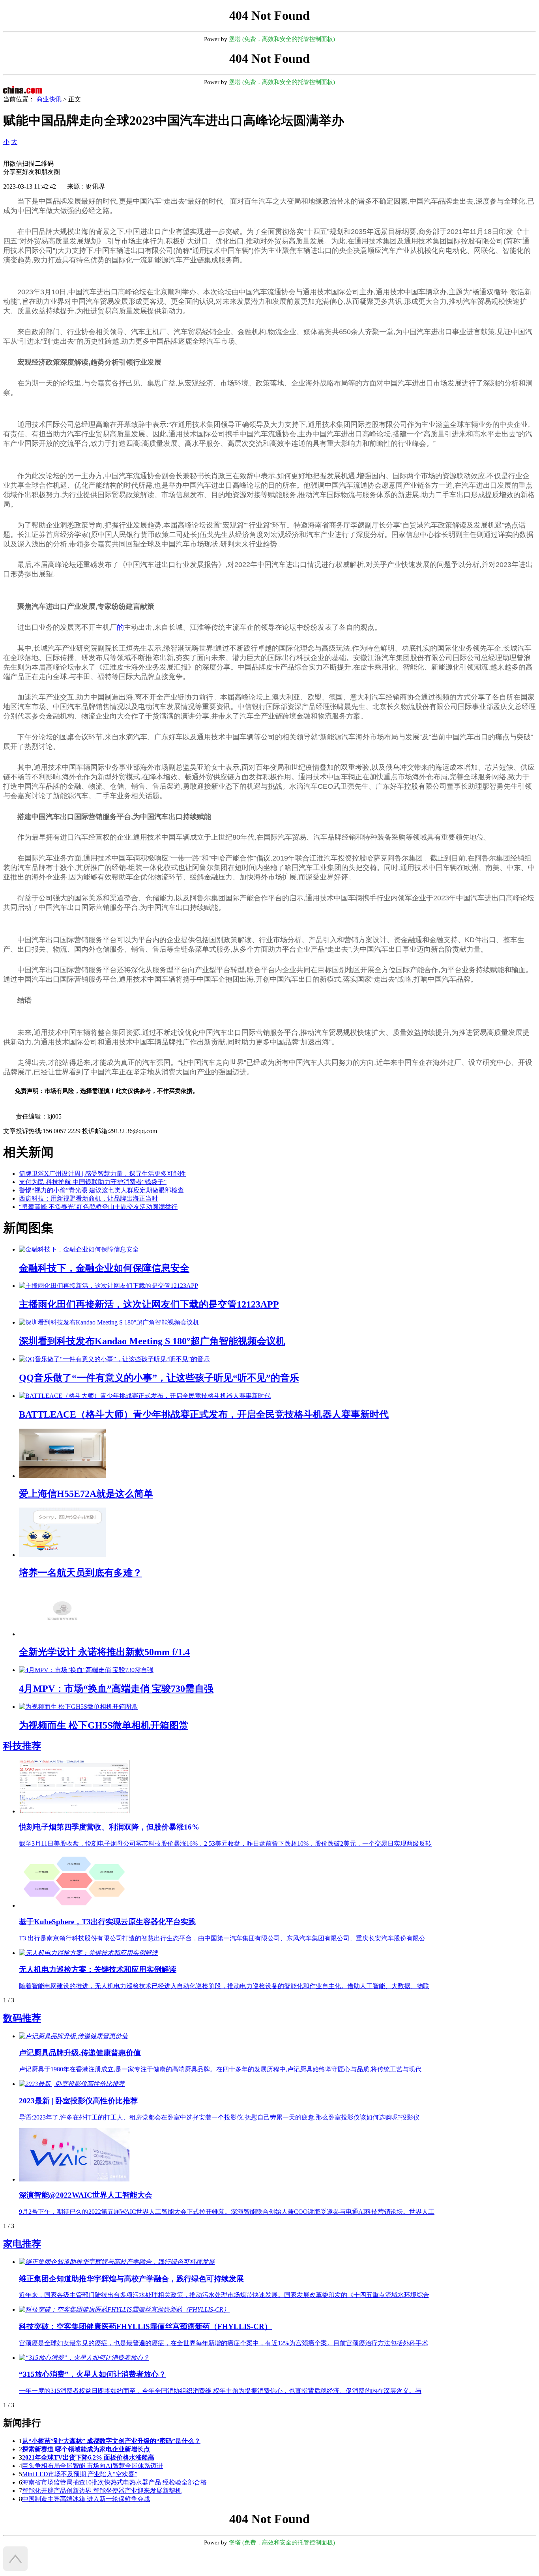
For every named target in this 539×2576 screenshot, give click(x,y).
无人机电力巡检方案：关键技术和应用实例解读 (98, 1969)
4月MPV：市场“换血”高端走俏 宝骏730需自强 (116, 1689)
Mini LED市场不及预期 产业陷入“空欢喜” (80, 2474)
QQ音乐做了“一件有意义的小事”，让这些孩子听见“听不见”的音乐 (159, 1378)
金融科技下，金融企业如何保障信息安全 (104, 1268)
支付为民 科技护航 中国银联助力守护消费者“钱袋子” (93, 1182)
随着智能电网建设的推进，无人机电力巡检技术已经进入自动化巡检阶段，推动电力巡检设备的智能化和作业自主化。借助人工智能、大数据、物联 (224, 1986)
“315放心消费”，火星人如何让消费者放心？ (93, 2374)
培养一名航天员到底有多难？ (80, 1573)
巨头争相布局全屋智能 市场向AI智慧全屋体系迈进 (93, 2466)
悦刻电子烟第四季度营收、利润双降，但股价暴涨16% (109, 1827)
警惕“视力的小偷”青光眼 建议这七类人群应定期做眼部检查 (101, 1190)
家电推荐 (22, 2244)
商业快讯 (49, 99)
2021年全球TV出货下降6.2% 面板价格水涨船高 (88, 2457)
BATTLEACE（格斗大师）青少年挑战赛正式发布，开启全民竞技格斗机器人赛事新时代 (204, 1414)
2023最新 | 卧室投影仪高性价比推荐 (78, 2101)
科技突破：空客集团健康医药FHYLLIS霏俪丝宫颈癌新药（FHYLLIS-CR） (145, 2326)
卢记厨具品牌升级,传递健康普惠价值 (80, 2053)
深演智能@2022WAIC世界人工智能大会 (86, 2195)
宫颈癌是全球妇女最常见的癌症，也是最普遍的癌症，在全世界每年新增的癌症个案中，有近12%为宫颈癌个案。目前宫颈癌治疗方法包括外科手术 (224, 2343)
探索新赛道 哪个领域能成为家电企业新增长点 (86, 2449)
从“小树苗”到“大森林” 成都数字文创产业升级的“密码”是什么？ (111, 2441)
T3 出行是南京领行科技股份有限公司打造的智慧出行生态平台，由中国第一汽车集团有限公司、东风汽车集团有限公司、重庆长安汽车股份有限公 (222, 1938)
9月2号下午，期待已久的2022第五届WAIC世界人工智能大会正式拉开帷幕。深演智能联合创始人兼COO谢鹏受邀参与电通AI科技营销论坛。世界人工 (227, 2212)
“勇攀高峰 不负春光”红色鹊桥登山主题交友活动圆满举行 (98, 1207)
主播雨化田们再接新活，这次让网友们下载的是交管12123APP (149, 1304)
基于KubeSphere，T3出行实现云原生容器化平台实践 (107, 1922)
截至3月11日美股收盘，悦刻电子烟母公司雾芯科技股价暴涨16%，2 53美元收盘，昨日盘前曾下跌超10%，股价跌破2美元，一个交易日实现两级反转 (225, 1844)
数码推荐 (22, 2018)
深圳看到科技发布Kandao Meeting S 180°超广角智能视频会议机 (152, 1341)
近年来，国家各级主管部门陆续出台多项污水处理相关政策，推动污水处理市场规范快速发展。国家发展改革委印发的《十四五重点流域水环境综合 (224, 2295)
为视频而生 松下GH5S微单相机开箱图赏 (104, 1725)
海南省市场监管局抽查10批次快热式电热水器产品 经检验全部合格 (114, 2482)
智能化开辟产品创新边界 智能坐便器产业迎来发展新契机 (102, 2491)
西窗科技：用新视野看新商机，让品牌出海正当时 (88, 1198)
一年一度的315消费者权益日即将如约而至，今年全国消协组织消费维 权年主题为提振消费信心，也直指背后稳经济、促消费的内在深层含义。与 (220, 2391)
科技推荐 (22, 1746)
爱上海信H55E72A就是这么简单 (86, 1494)
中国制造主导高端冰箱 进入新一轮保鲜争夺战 (86, 2499)
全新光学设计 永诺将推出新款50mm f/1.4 (104, 1652)
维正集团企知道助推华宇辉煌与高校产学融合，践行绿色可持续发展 (131, 2279)
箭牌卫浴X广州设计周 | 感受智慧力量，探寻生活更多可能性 (102, 1174)
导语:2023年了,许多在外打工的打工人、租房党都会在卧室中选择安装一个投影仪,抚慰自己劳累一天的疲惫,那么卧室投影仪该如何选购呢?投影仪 (219, 2117)
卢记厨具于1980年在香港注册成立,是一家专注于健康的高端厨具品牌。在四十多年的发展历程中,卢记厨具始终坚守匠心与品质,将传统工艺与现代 (220, 2069)
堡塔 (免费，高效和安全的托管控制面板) (282, 39)
